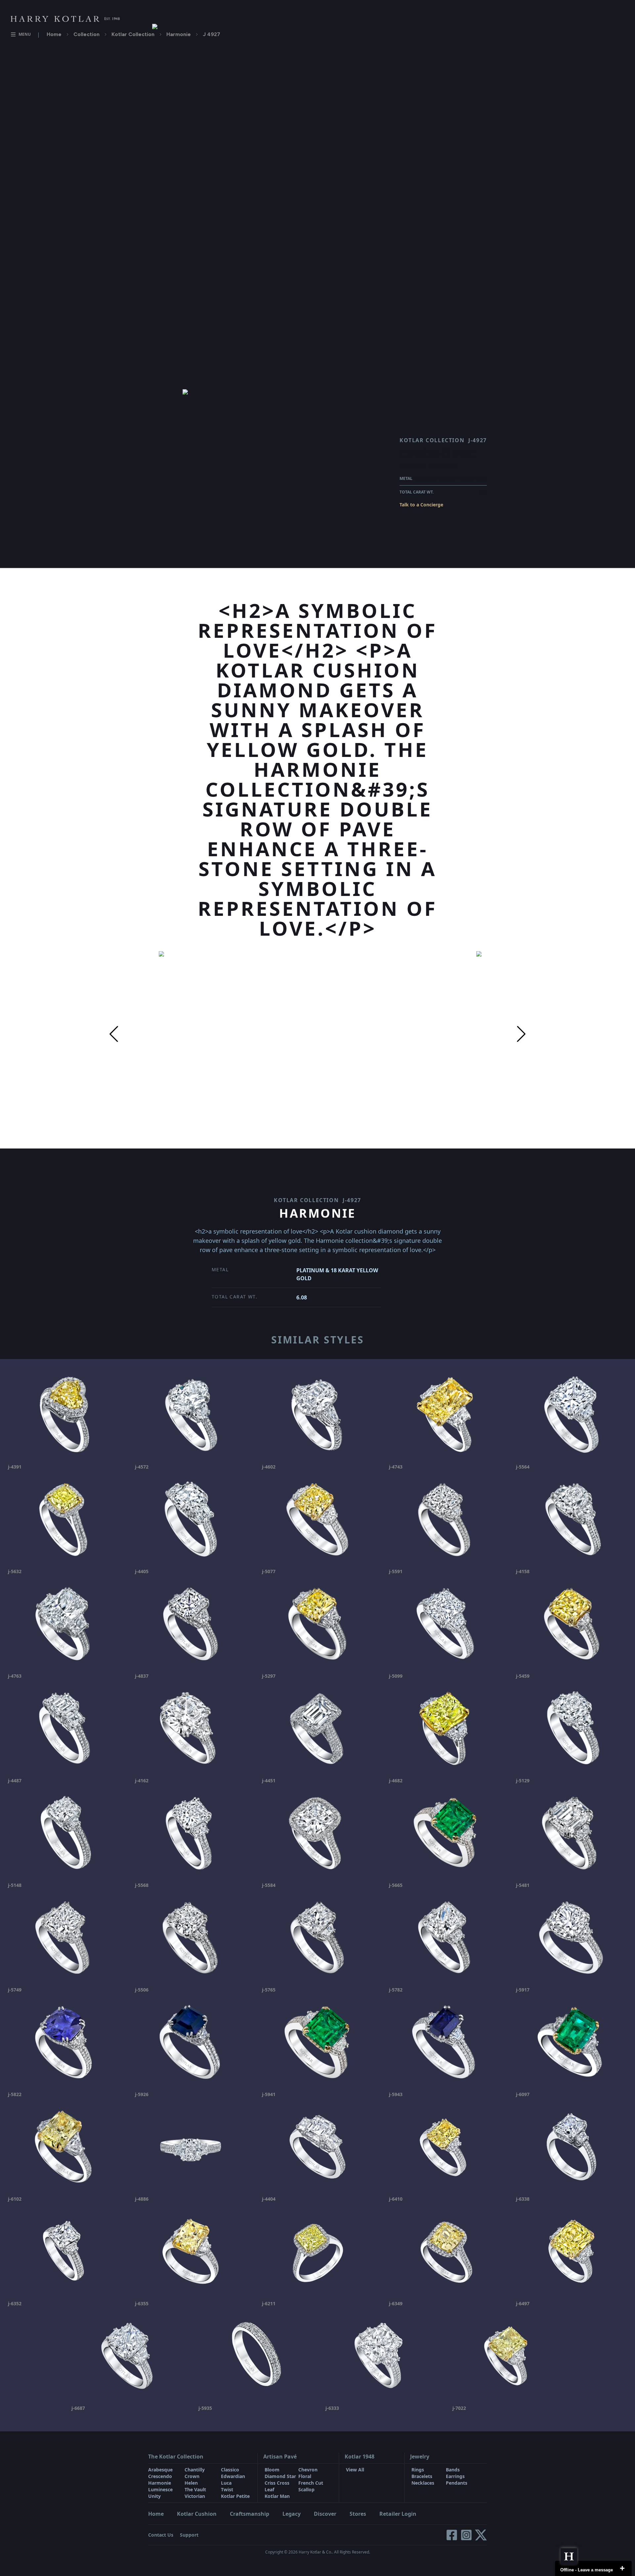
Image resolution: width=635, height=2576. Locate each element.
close (622, 2568)
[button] (114, 1034)
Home (54, 34)
